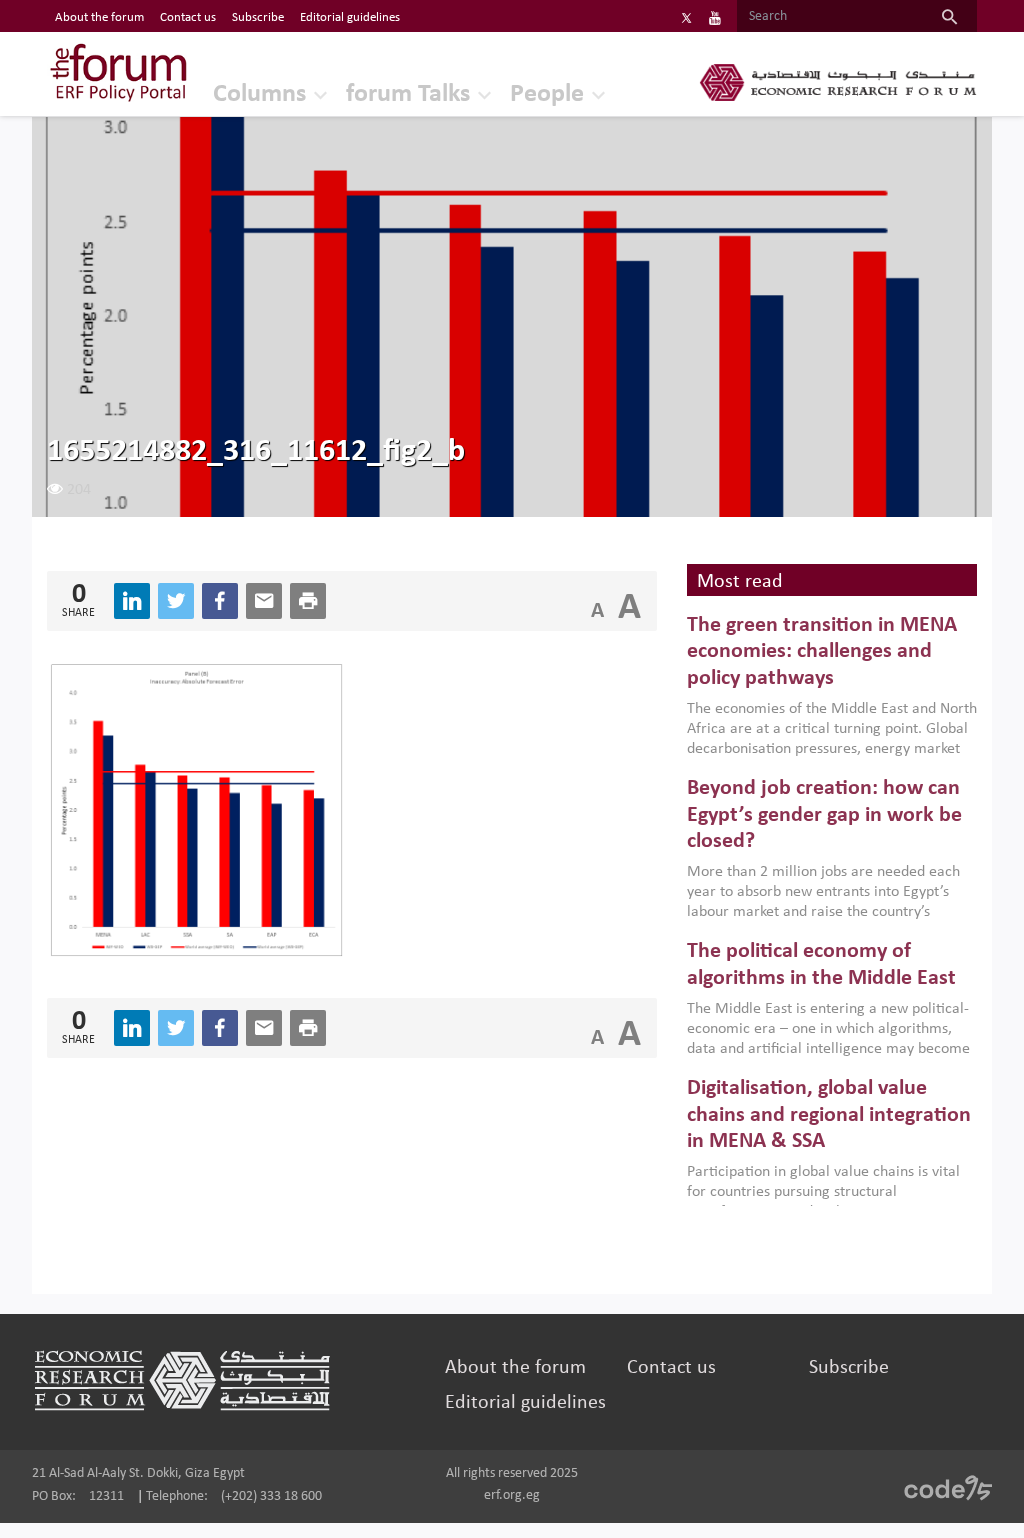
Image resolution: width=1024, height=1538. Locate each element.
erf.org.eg (512, 1495)
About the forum (99, 17)
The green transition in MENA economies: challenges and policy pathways (822, 652)
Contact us (188, 17)
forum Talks (408, 94)
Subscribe (258, 17)
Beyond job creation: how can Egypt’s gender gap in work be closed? (824, 815)
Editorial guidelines (350, 17)
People (547, 94)
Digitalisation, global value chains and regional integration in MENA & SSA (829, 1115)
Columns (259, 94)
